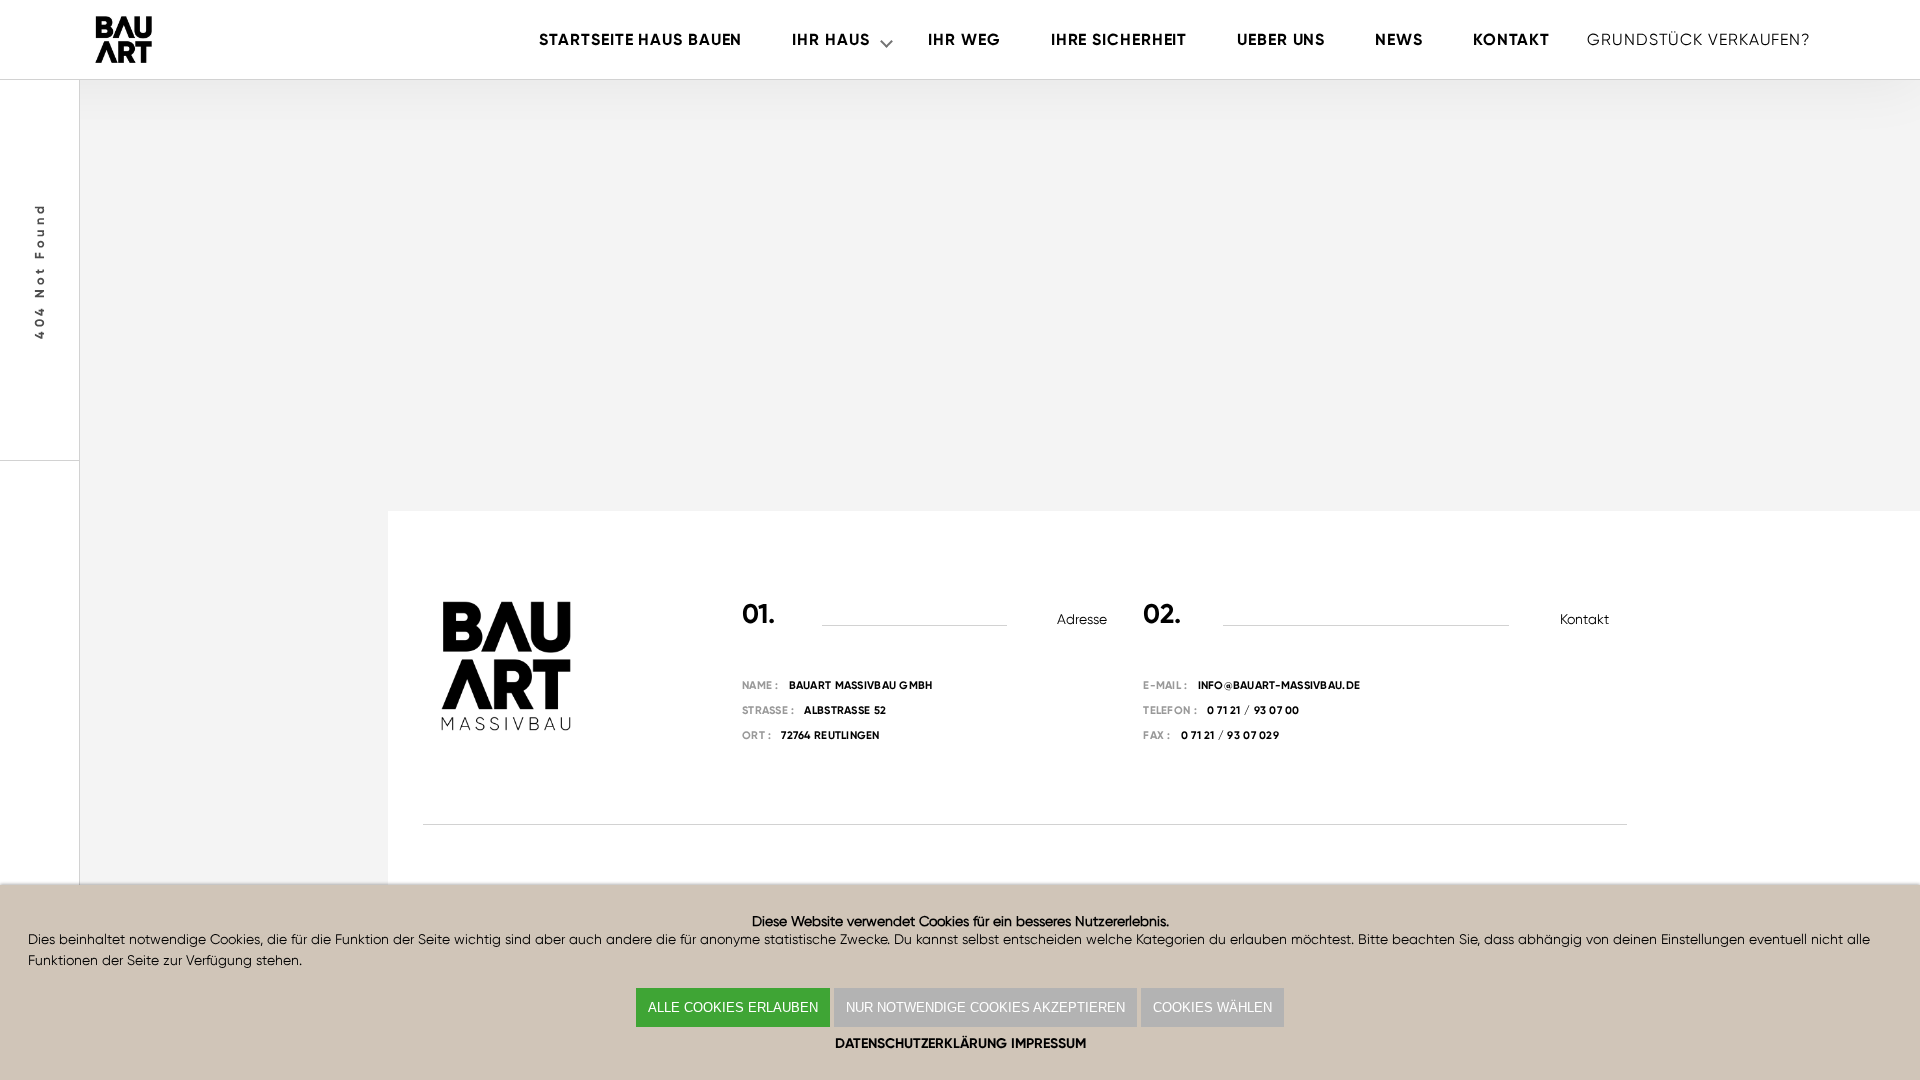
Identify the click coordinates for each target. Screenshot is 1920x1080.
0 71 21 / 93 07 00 (1253, 710)
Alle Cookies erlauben (733, 1007)
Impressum (1048, 1043)
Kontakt (1511, 39)
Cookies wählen (1212, 1007)
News (1399, 39)
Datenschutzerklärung (921, 1043)
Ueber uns (1281, 39)
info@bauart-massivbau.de (1279, 685)
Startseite (640, 39)
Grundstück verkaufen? (1699, 39)
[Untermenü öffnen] (886, 40)
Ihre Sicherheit (1119, 39)
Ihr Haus (830, 39)
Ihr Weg (964, 39)
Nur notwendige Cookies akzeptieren (985, 1007)
